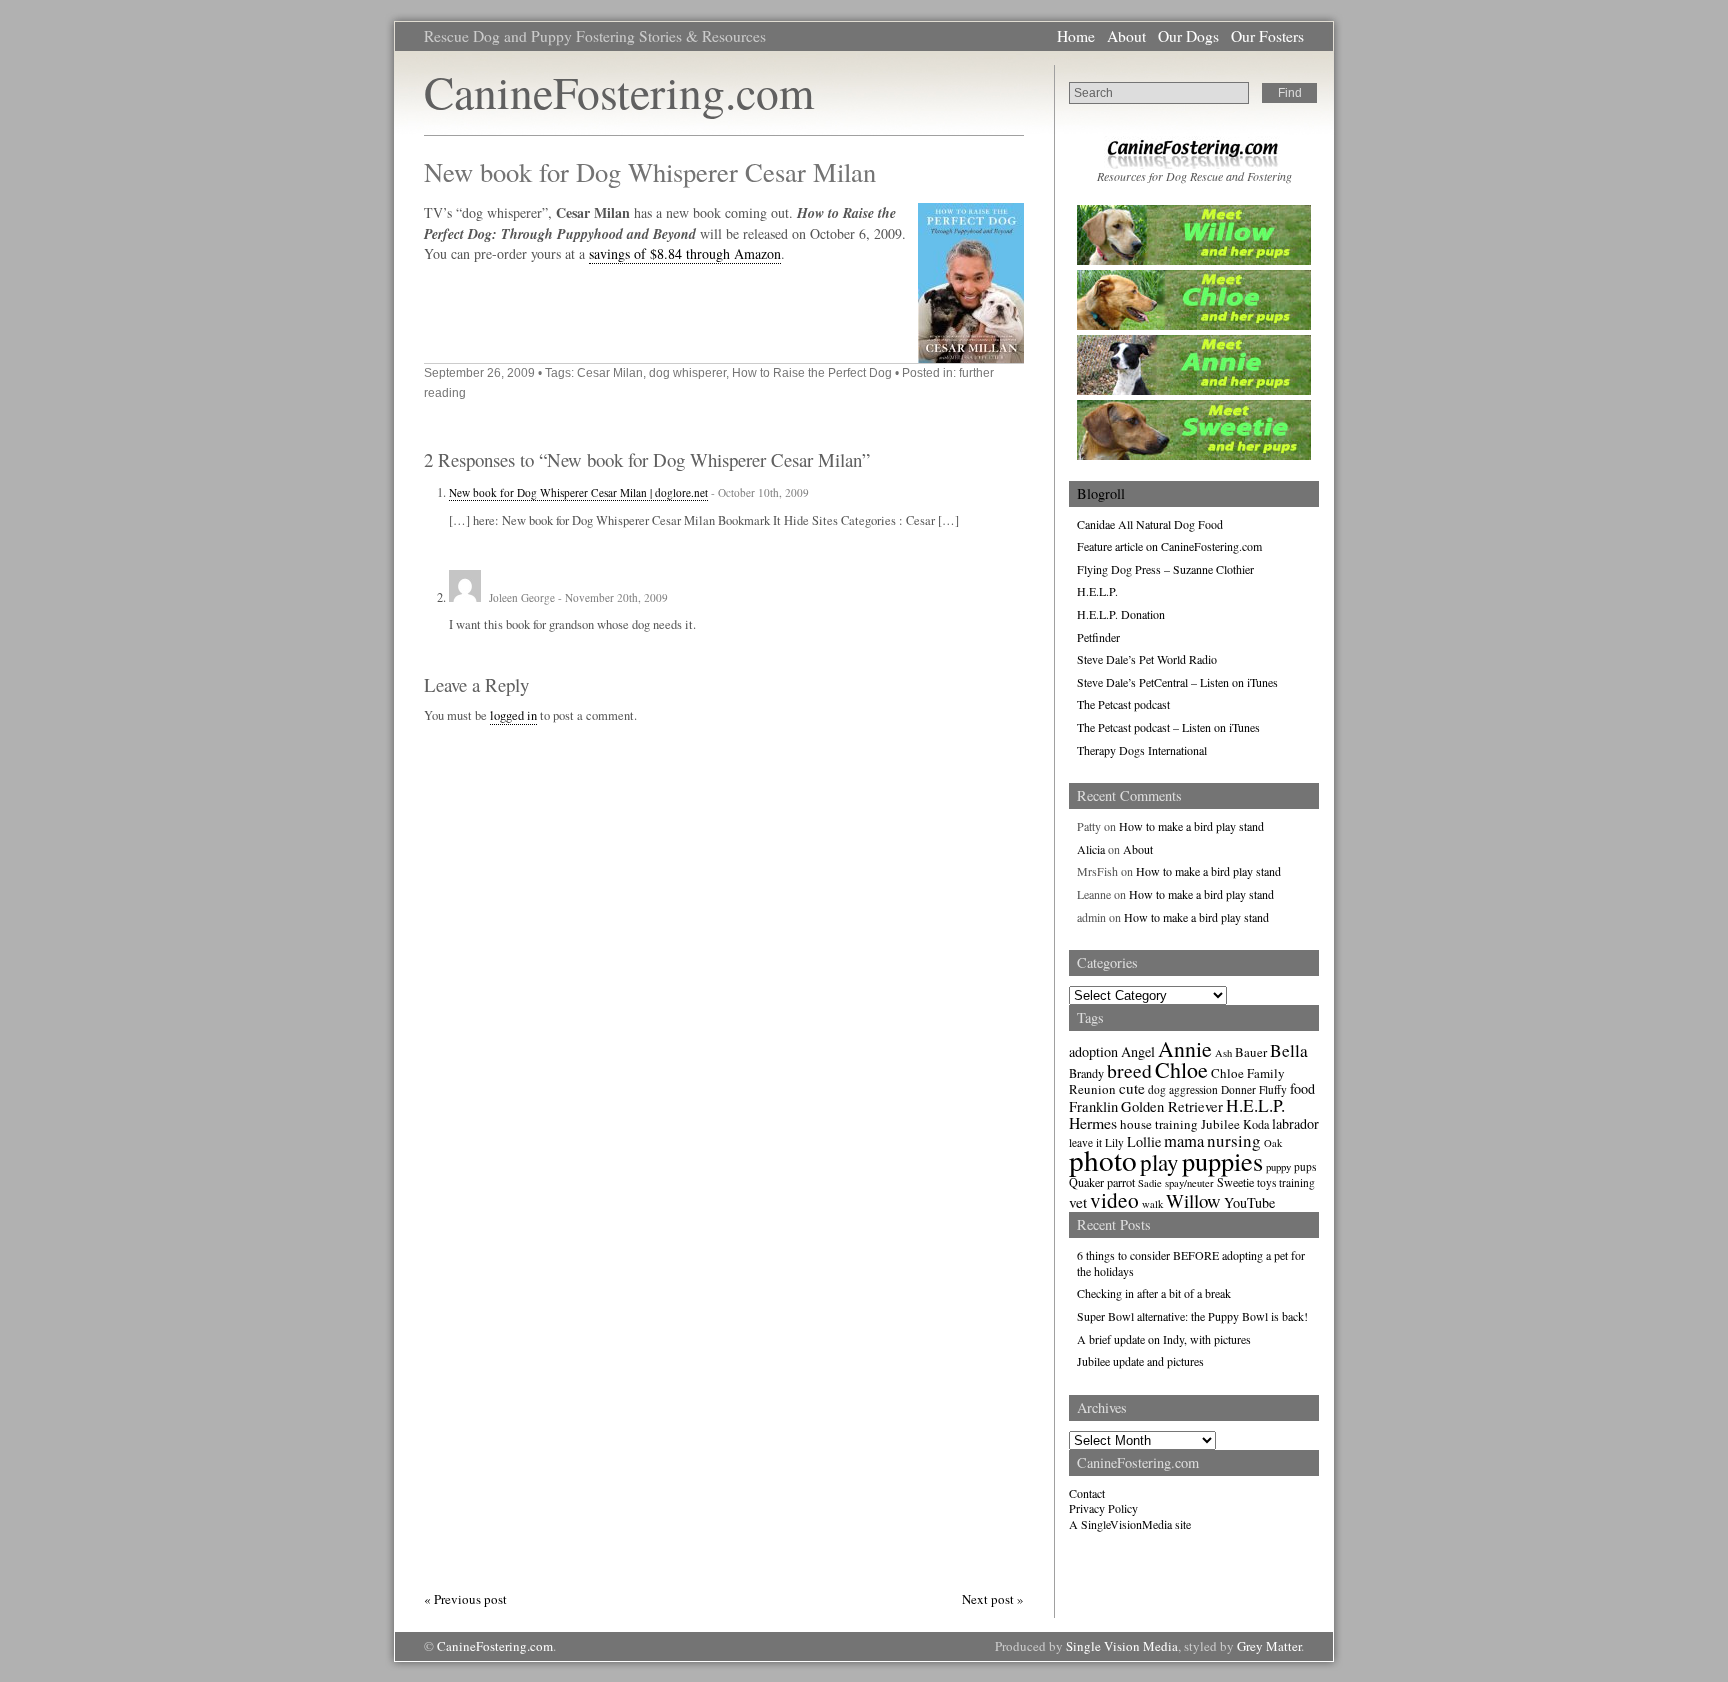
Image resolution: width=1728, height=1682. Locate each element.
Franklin (1093, 1106)
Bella (1289, 1050)
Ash (1223, 1053)
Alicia (1091, 849)
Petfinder (1098, 637)
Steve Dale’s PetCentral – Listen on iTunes (1177, 682)
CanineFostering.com (619, 91)
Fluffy (1273, 1089)
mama (1184, 1141)
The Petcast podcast (1123, 704)
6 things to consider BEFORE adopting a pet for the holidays (1191, 1263)
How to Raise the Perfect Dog (812, 373)
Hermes (1093, 1122)
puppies (1222, 1160)
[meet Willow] (1194, 260)
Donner (1238, 1089)
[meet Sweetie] (1194, 455)
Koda (1256, 1124)
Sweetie (1235, 1182)
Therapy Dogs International (1142, 750)
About (1126, 36)
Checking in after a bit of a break (1154, 1293)
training (1297, 1182)
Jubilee (1220, 1124)
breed (1129, 1070)
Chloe (1181, 1069)
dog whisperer (687, 373)
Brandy (1086, 1073)
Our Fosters (1267, 36)
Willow (1193, 1200)
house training (1159, 1124)
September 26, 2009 (479, 373)
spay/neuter (1189, 1183)
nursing (1234, 1140)
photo (1103, 1159)
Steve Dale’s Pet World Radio (1147, 659)
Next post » (993, 1599)
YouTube (1249, 1202)
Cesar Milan (610, 373)
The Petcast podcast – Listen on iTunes (1168, 727)
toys (1266, 1182)
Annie (1185, 1048)
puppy (1278, 1167)
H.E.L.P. (1097, 591)
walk (1152, 1204)
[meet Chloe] (1194, 325)
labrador (1295, 1123)
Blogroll (1101, 493)
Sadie (1150, 1183)
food (1302, 1088)
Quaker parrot (1102, 1182)
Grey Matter (1269, 1646)
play (1159, 1162)
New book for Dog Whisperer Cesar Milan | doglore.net (578, 492)
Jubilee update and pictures (1140, 1361)
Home (1076, 36)
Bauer (1251, 1052)
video (1114, 1199)
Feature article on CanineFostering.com (1169, 546)
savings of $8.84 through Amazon (685, 253)
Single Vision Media (1122, 1646)
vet (1078, 1202)
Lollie (1144, 1141)
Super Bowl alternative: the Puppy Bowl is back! (1192, 1316)
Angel (1138, 1051)
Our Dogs (1188, 36)
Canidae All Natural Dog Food (1150, 524)
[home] (1194, 164)
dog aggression (1183, 1089)
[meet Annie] (1194, 390)
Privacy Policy (1103, 1508)
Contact (1087, 1493)
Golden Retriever (1172, 1106)
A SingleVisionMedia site (1130, 1524)
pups (1305, 1166)
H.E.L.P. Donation (1121, 614)
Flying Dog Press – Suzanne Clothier (1165, 569)
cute (1132, 1088)
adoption (1093, 1051)
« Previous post (465, 1599)
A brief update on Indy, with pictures (1164, 1339)
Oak (1273, 1143)
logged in (513, 715)
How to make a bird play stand (1191, 826)
